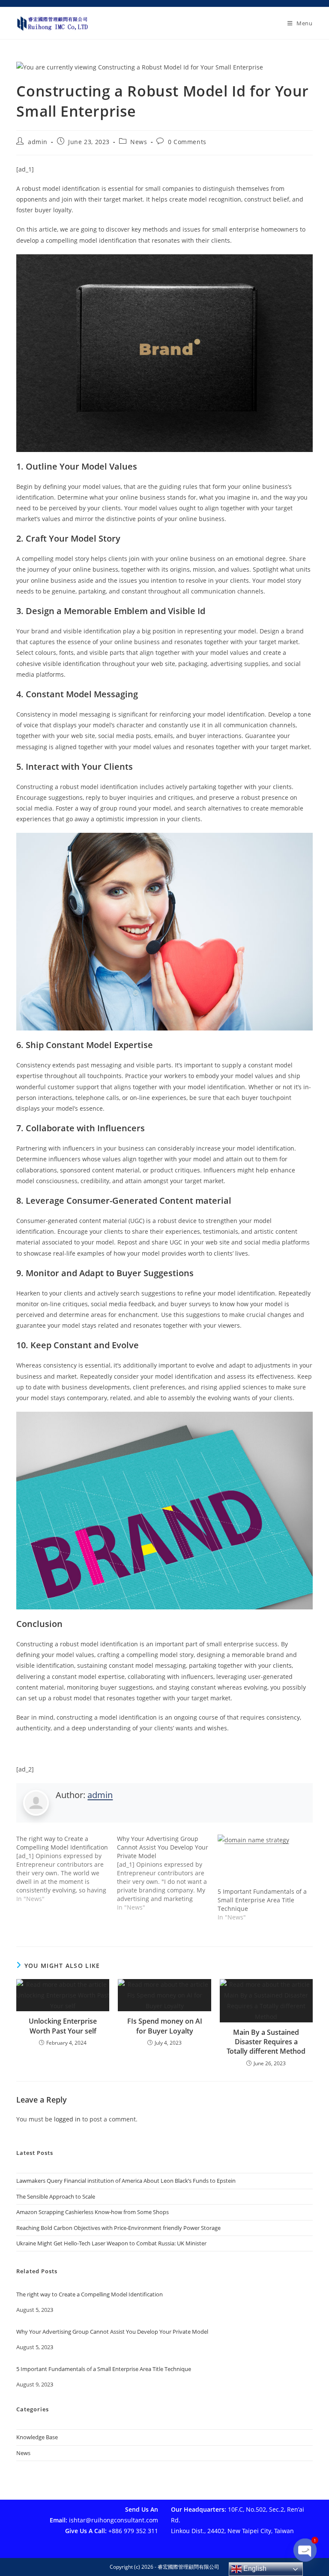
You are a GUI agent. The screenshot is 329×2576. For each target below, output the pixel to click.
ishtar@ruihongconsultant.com (114, 2520)
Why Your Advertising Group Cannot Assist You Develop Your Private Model (112, 2332)
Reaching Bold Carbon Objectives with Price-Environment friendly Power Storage (118, 2228)
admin (38, 142)
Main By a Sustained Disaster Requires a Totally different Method (266, 2042)
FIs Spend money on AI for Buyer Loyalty (165, 2026)
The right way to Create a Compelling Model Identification (90, 2295)
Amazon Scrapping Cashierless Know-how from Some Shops (93, 2212)
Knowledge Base (37, 2437)
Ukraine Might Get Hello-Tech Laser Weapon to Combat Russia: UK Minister (111, 2243)
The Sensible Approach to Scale (56, 2196)
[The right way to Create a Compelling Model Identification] (67, 1869)
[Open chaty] (305, 2554)
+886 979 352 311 (133, 2531)
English (254, 2568)
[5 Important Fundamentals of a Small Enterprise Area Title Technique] (264, 1861)
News (139, 142)
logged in (67, 2119)
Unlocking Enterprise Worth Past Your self (63, 2026)
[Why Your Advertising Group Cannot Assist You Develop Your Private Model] (167, 1873)
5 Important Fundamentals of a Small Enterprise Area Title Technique (262, 1900)
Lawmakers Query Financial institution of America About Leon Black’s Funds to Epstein (126, 2181)
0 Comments (187, 142)
